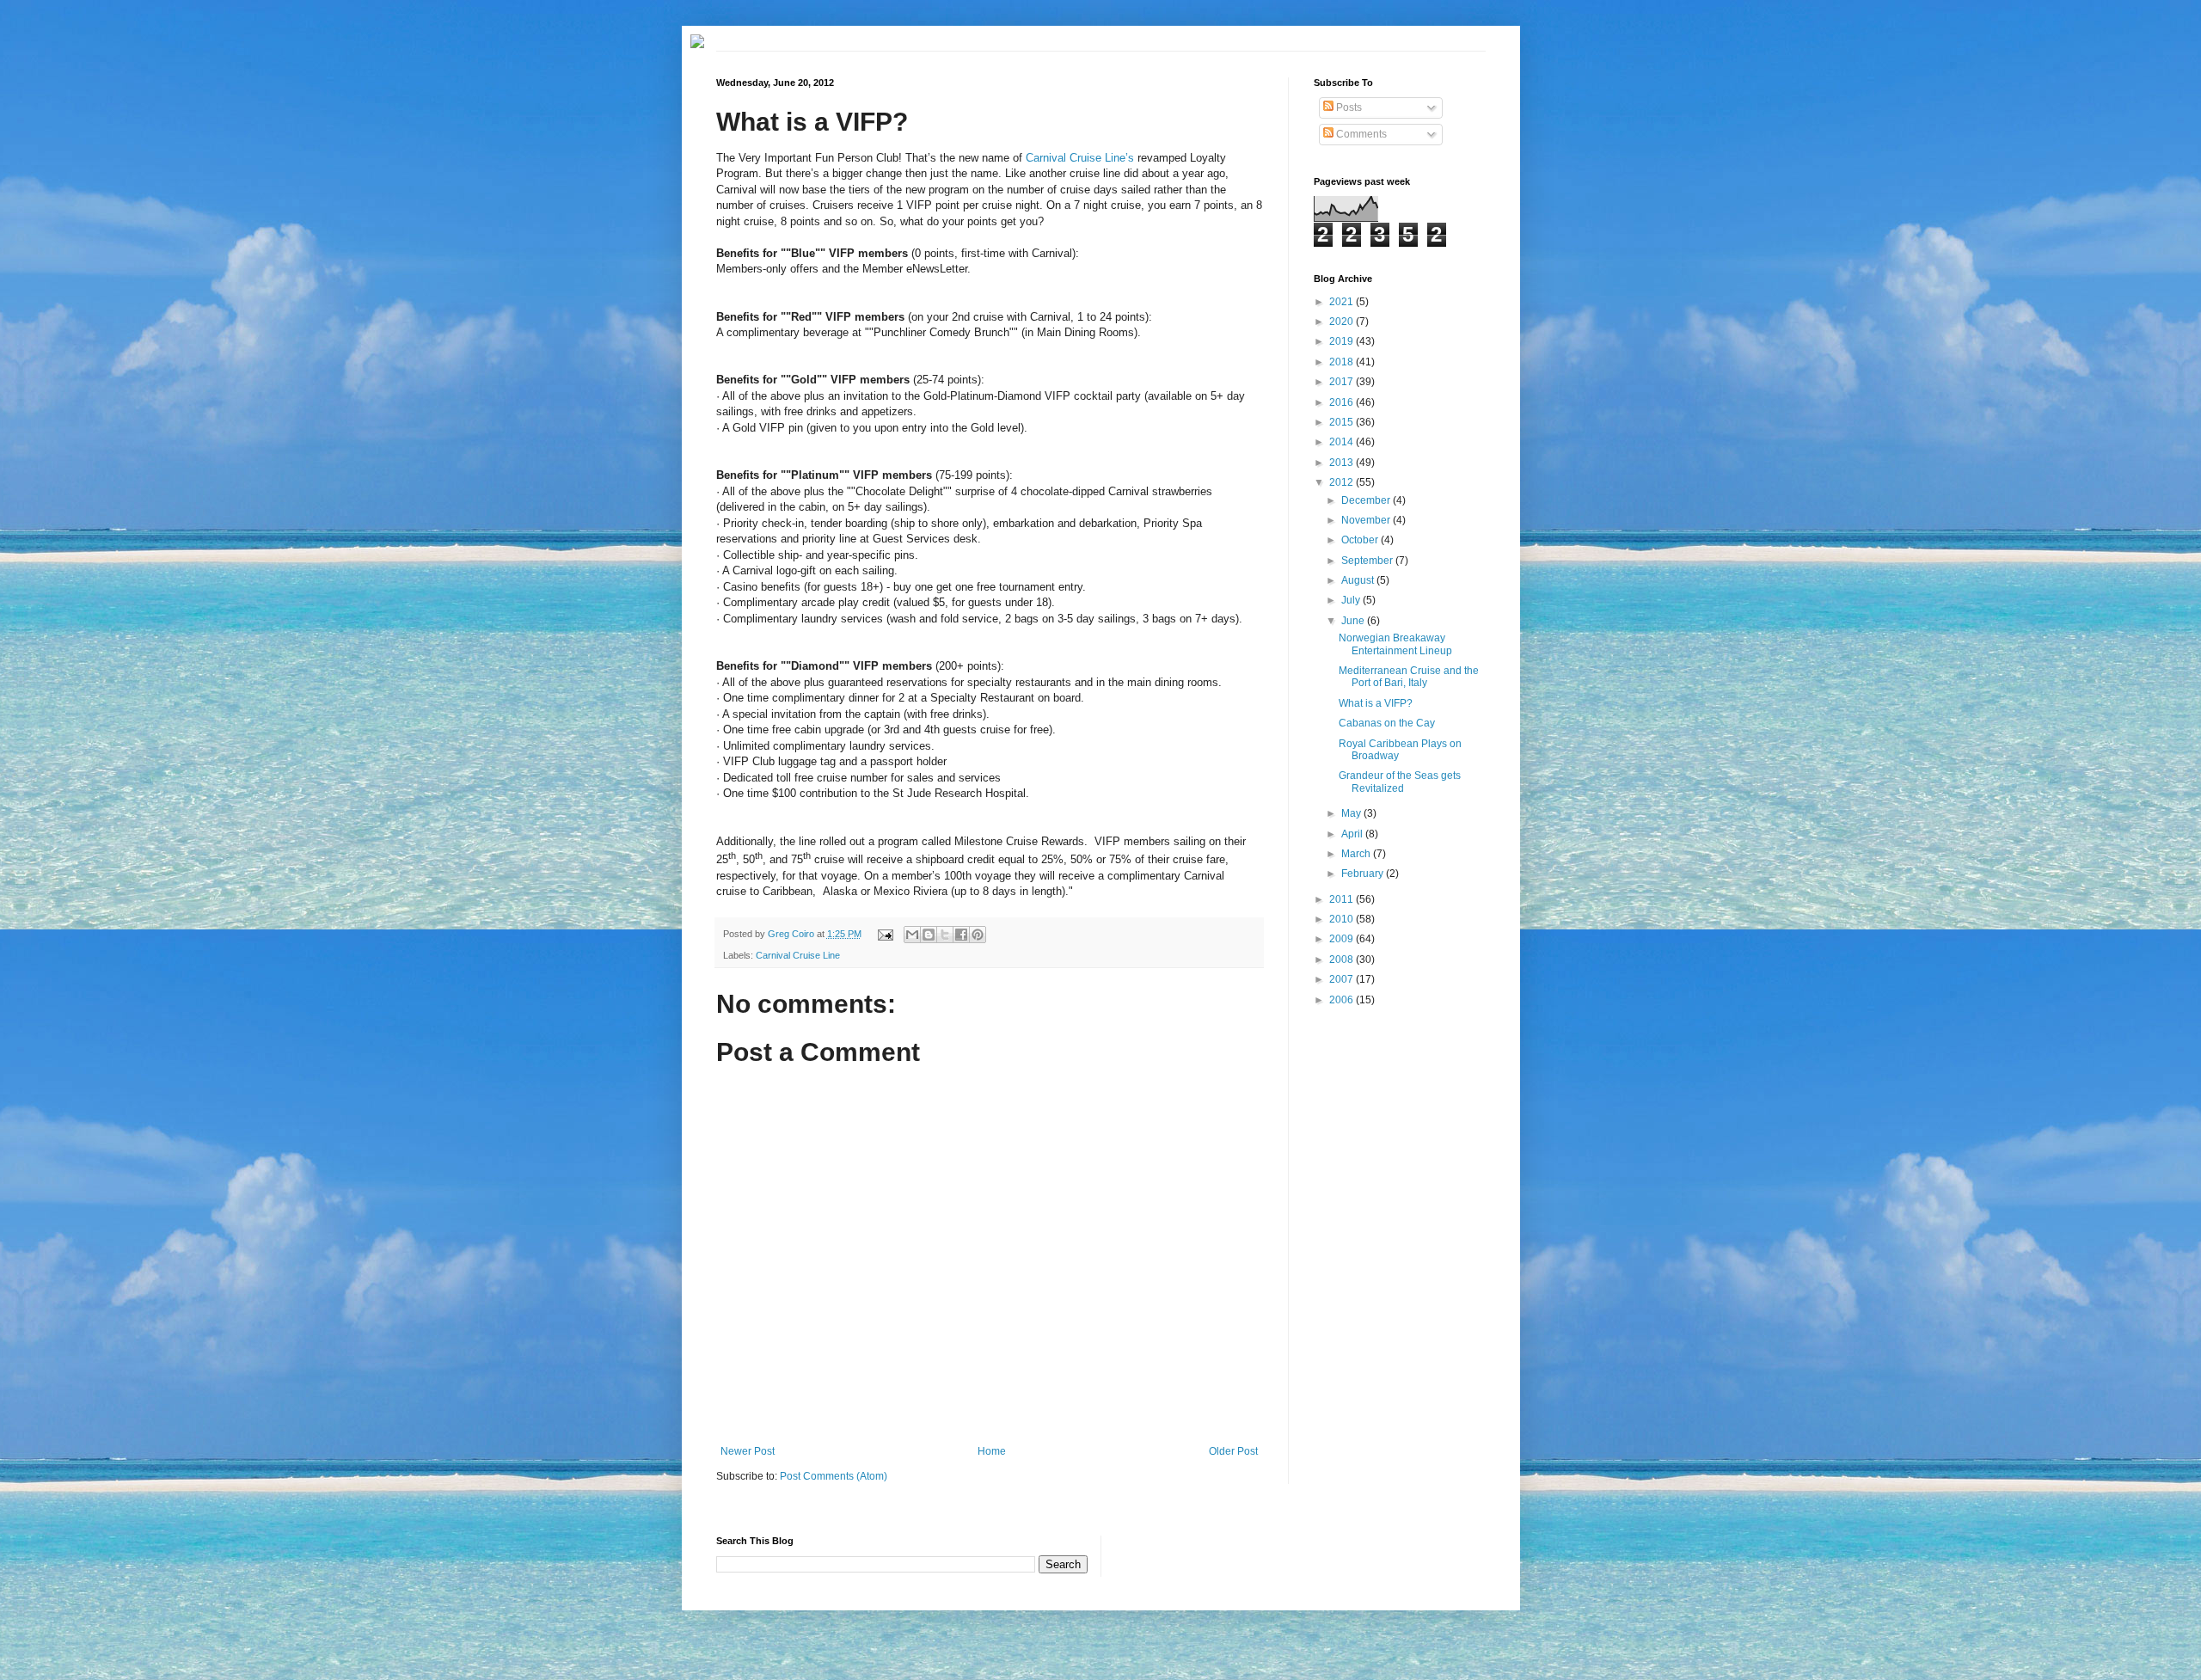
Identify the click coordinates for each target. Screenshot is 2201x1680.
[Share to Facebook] (961, 935)
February (1364, 874)
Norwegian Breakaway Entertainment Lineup (1395, 644)
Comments (1360, 134)
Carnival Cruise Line (798, 955)
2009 (1343, 939)
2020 (1343, 322)
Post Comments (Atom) (834, 1476)
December (1367, 500)
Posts (1348, 107)
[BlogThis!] (929, 935)
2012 (1343, 482)
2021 (1343, 302)
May (1352, 813)
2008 (1343, 960)
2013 (1343, 463)
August (1359, 580)
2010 (1343, 919)
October (1361, 540)
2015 (1343, 422)
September (1368, 561)
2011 (1343, 899)
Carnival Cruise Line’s (1080, 158)
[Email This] (912, 935)
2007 (1343, 979)
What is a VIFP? (1376, 703)
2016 (1343, 402)
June (1354, 621)
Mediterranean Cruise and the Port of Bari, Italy (1409, 677)
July (1352, 600)
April (1353, 834)
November (1367, 520)
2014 (1343, 442)
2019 (1343, 341)
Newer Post (748, 1451)
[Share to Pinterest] (978, 935)
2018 (1343, 362)
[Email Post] (884, 934)
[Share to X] (945, 935)
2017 (1343, 382)
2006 (1343, 1000)
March (1357, 854)
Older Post (1233, 1451)
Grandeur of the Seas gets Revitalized (1400, 782)
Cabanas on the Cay (1387, 723)
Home (992, 1451)
